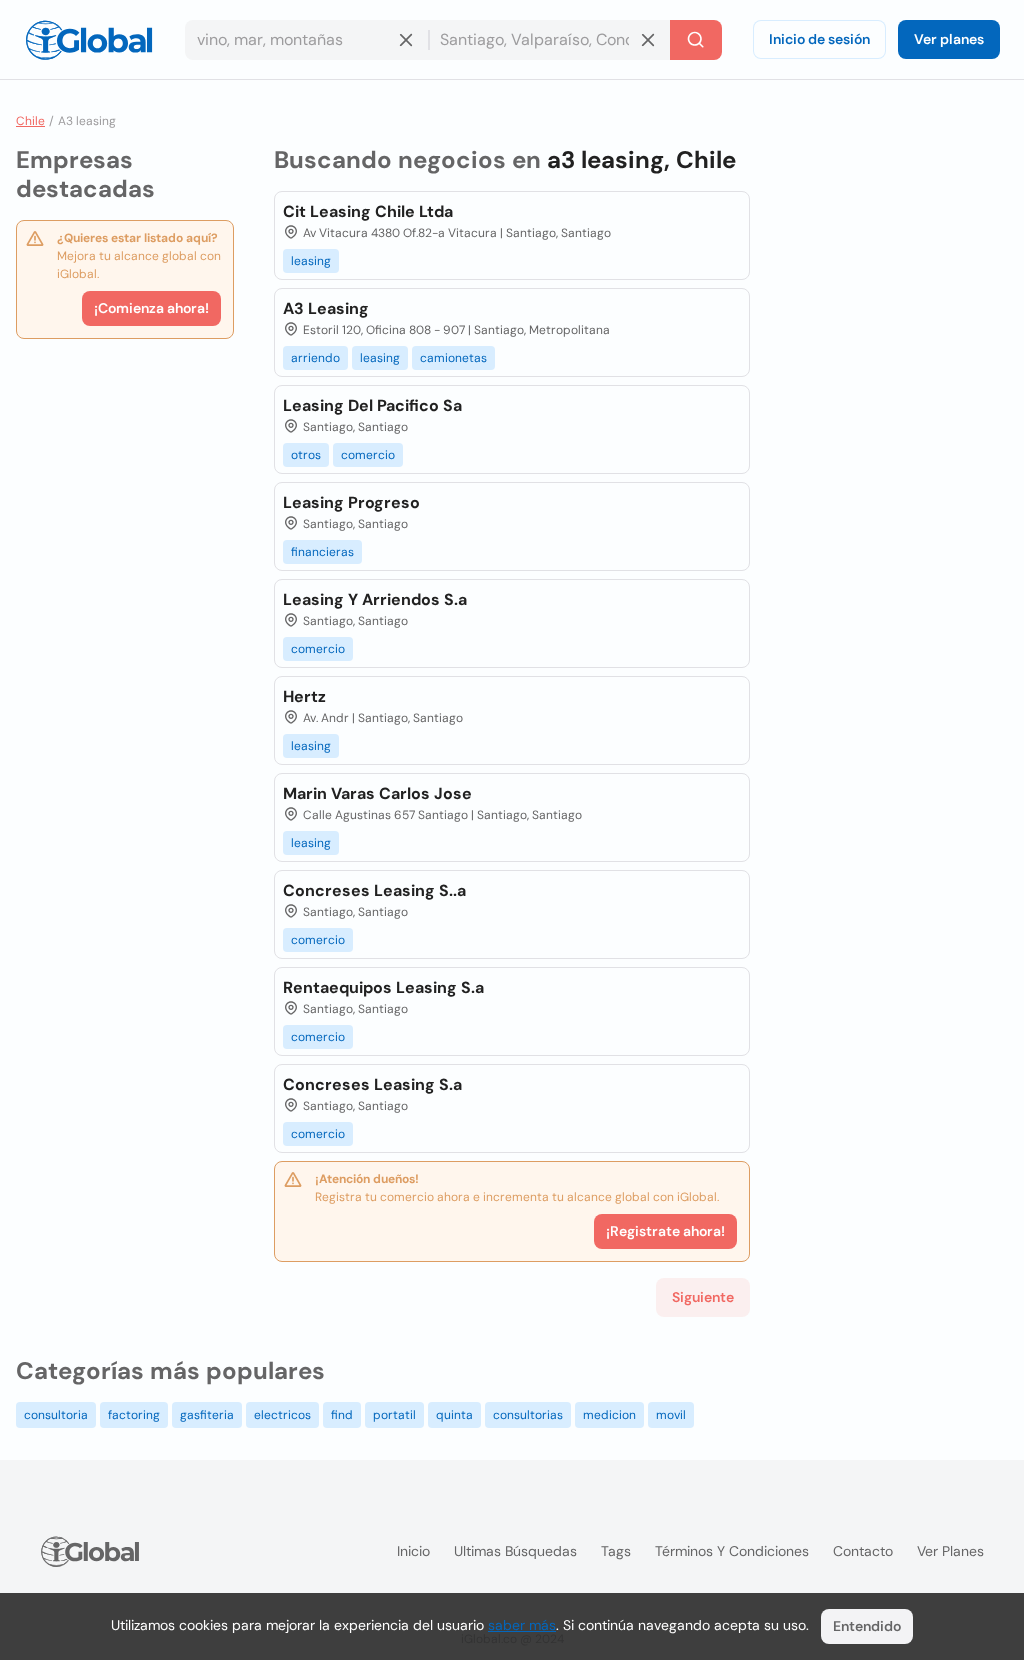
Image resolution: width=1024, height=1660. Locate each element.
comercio (368, 455)
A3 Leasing (326, 308)
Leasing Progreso (351, 502)
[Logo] (89, 40)
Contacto (863, 1551)
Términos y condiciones (732, 1551)
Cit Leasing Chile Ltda (368, 211)
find (342, 1415)
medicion (609, 1415)
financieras (322, 552)
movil (671, 1415)
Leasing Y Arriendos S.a (375, 599)
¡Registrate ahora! (665, 1231)
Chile (30, 121)
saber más (522, 1625)
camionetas (453, 358)
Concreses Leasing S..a (374, 890)
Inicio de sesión (819, 39)
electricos (282, 1415)
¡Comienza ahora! (151, 308)
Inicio (413, 1551)
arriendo (315, 358)
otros (306, 455)
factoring (134, 1415)
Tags (616, 1551)
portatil (394, 1415)
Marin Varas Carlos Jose (377, 793)
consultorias (528, 1415)
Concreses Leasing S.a (372, 1084)
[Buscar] (696, 40)
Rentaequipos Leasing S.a (383, 987)
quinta (454, 1415)
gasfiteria (207, 1415)
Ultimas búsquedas (515, 1551)
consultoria (56, 1415)
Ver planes (949, 39)
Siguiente (703, 1297)
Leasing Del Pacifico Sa (372, 405)
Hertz (304, 696)
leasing (311, 261)
